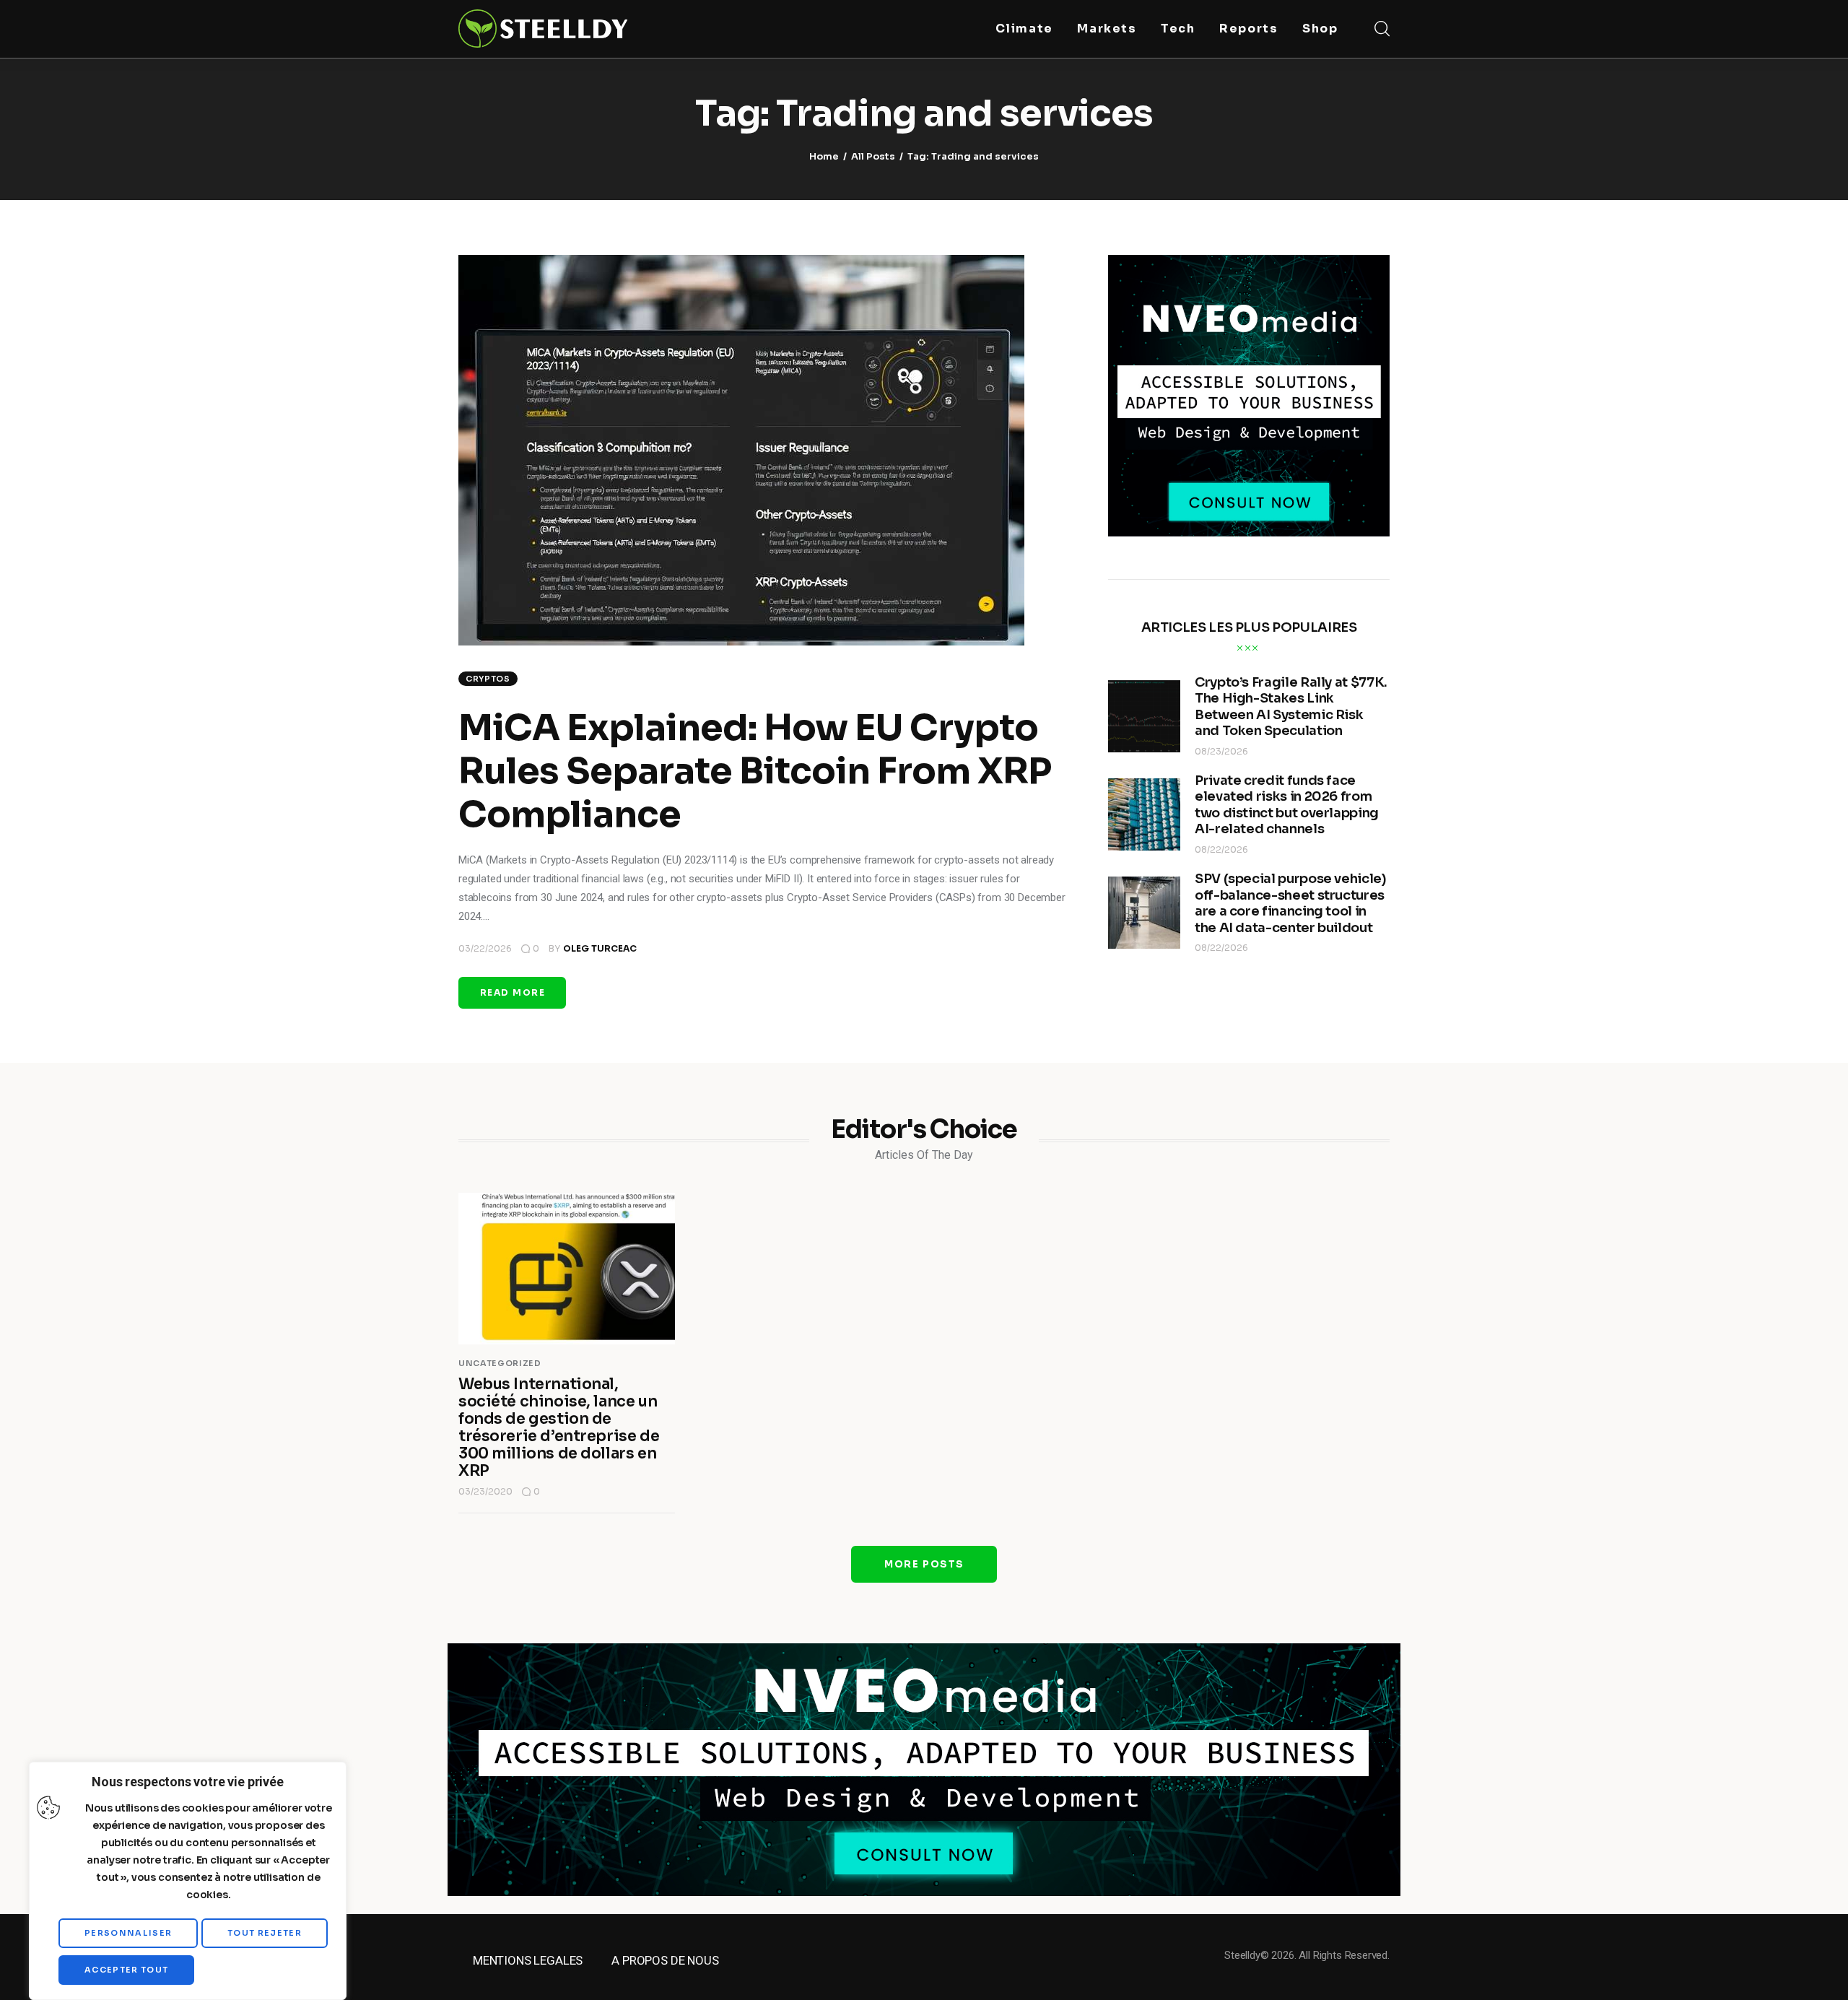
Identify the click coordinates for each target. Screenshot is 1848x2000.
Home (824, 156)
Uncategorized (500, 1363)
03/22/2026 (485, 948)
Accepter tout (126, 1970)
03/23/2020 (485, 1491)
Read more (513, 992)
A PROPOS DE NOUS (665, 1960)
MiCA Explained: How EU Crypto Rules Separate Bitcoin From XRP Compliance (755, 771)
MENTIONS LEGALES (528, 1960)
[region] (188, 1881)
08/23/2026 (1221, 751)
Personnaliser (128, 1933)
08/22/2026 (1221, 849)
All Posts (873, 156)
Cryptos (488, 679)
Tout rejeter (265, 1933)
